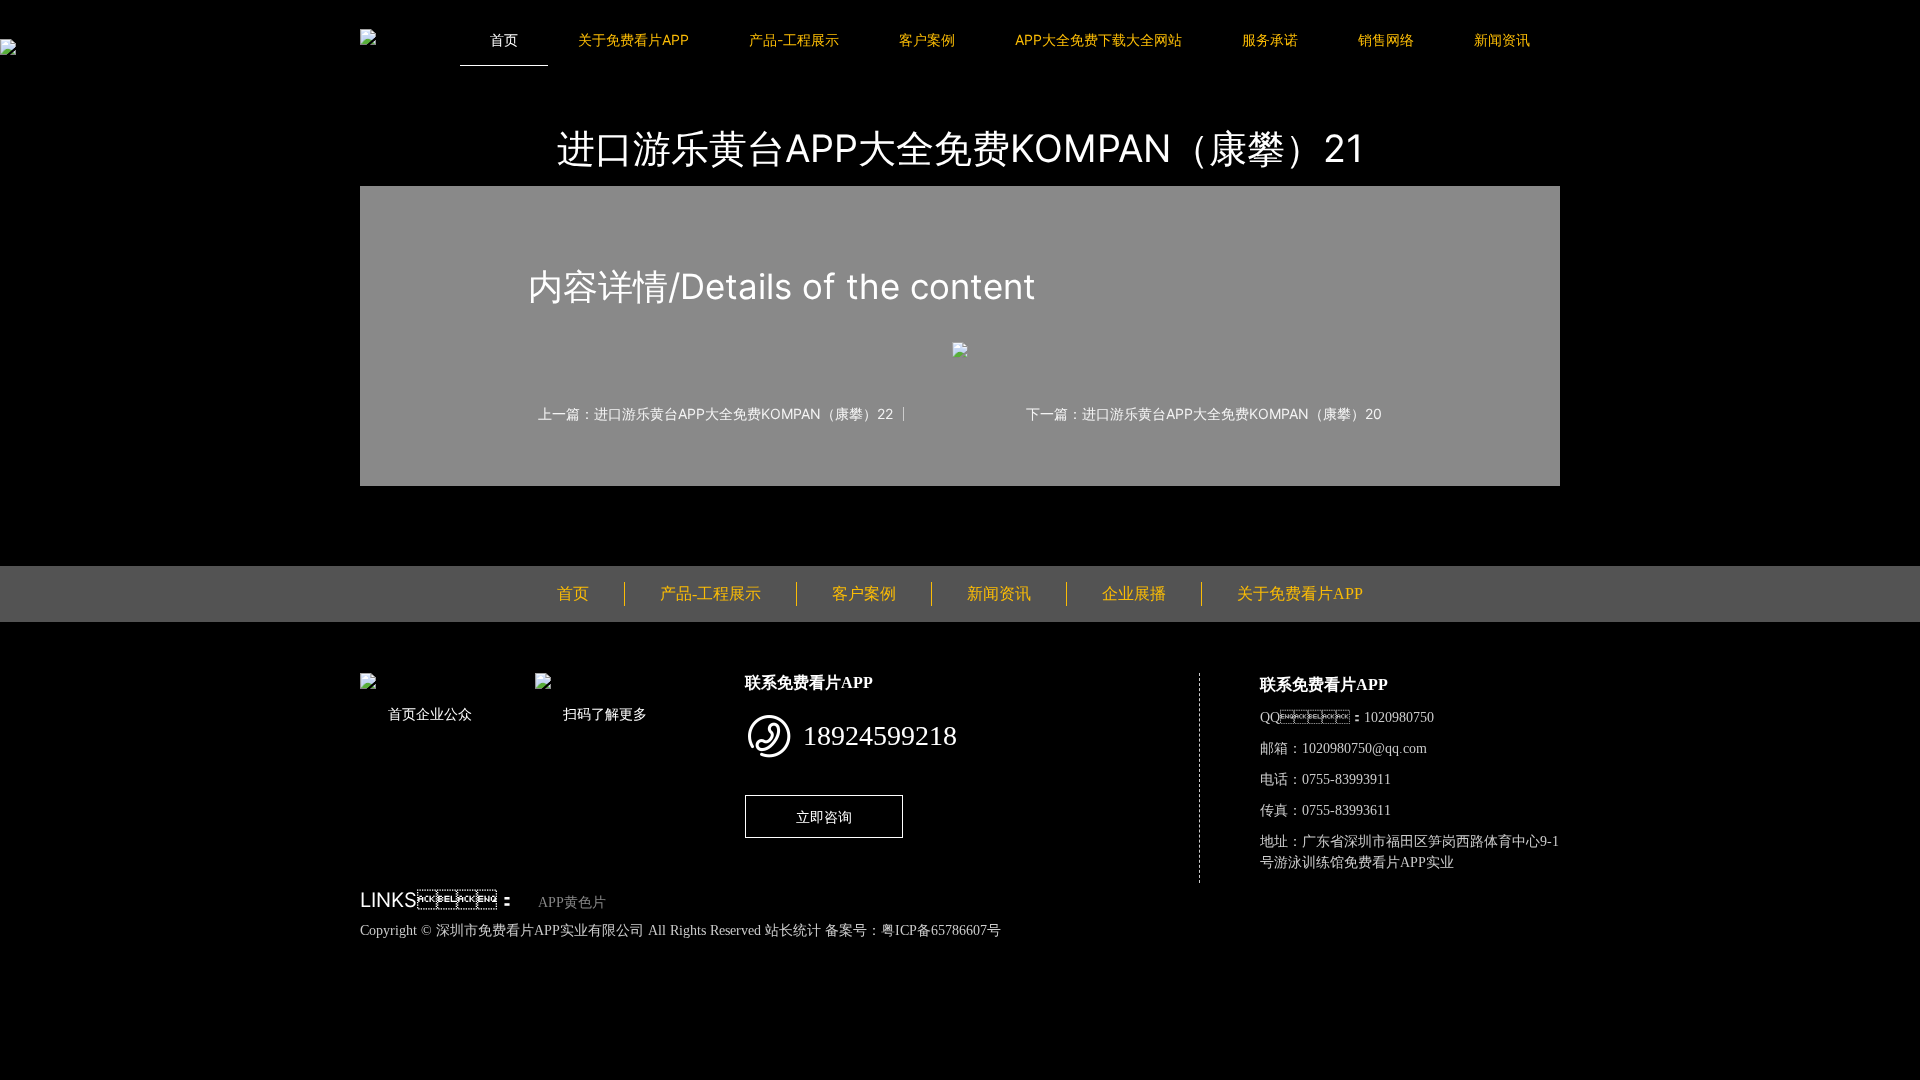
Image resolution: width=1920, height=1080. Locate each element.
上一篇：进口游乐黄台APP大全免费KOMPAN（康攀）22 (715, 414)
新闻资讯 (1502, 39)
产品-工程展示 (794, 39)
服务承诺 (1270, 39)
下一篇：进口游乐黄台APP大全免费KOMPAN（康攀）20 (1204, 414)
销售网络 (1386, 39)
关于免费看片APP (633, 39)
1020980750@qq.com (1364, 748)
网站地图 (30, 952)
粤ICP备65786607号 (941, 930)
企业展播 (1134, 593)
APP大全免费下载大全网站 (1098, 39)
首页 (504, 39)
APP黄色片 (572, 902)
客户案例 (927, 39)
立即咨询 (824, 816)
